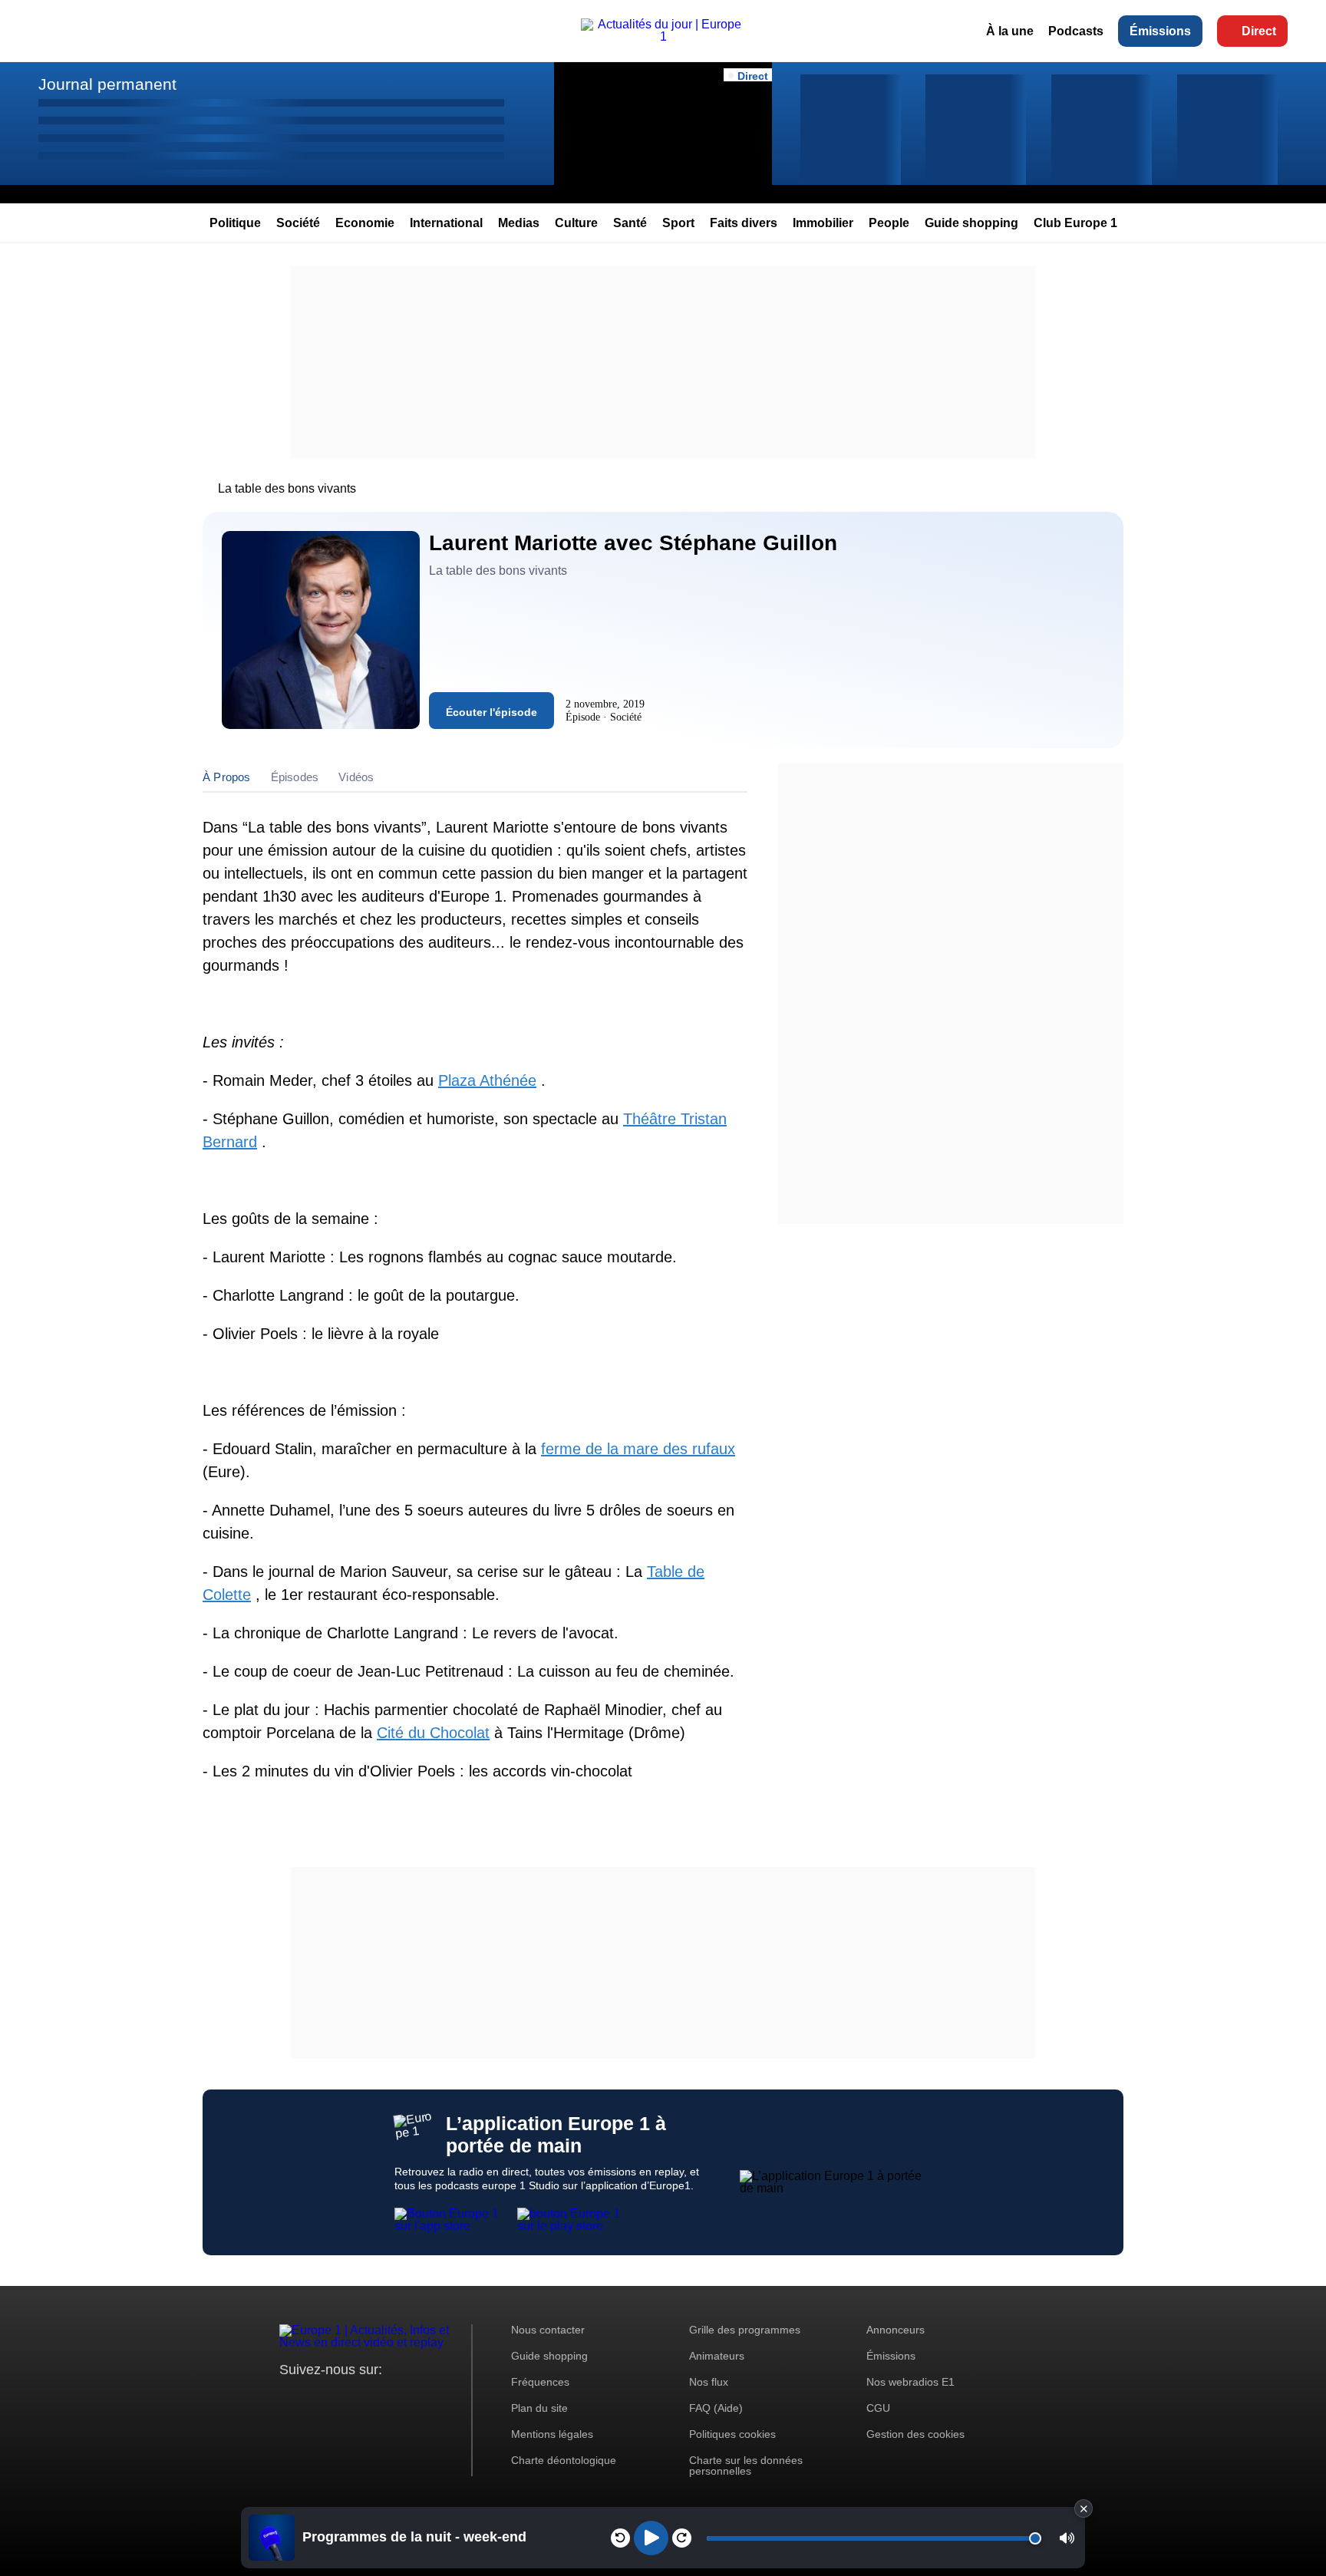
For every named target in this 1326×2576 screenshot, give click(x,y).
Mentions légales (552, 2434)
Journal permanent (107, 84)
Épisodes (295, 777)
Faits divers (744, 223)
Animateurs (717, 2356)
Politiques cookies (732, 2434)
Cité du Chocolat (433, 1733)
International (446, 223)
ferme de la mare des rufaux (638, 1449)
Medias (519, 223)
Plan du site (539, 2408)
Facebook (341, 2398)
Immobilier (823, 223)
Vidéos (356, 777)
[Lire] (651, 2538)
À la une (1010, 31)
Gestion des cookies (915, 2434)
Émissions (1160, 31)
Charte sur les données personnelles (746, 2466)
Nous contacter (548, 2330)
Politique (235, 223)
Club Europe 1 (1075, 223)
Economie (365, 223)
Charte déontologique (564, 2460)
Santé (630, 223)
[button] (1067, 2538)
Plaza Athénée (487, 1080)
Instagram (315, 2398)
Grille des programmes (745, 2330)
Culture (576, 223)
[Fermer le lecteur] (1084, 2508)
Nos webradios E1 (910, 2382)
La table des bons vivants (287, 488)
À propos (227, 777)
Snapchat (393, 2398)
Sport (678, 223)
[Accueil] (663, 36)
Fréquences (540, 2382)
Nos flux (709, 2382)
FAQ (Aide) (716, 2408)
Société (298, 223)
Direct (1259, 31)
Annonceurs (896, 2330)
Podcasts (1076, 31)
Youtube (367, 2398)
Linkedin (419, 2398)
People (889, 223)
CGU (878, 2408)
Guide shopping (971, 223)
